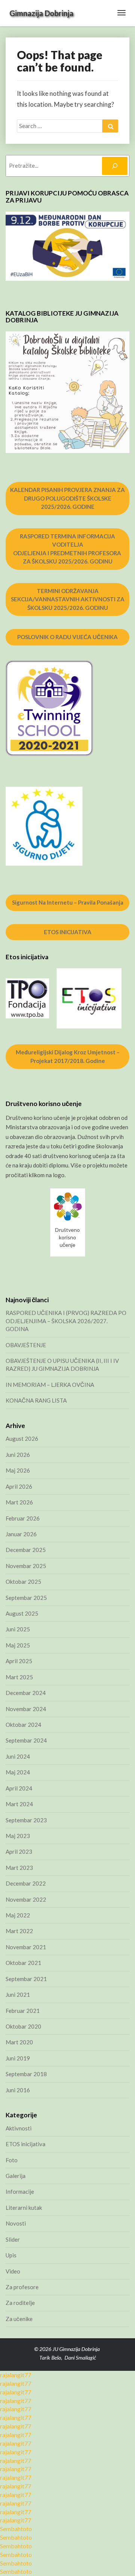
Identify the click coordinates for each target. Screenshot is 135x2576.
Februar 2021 (23, 2011)
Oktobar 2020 (23, 2026)
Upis (11, 2255)
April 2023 (19, 1851)
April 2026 (19, 1486)
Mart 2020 (19, 2042)
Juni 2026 (18, 1455)
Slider (13, 2239)
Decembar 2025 (26, 1550)
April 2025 (19, 1661)
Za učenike (19, 2319)
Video (13, 2271)
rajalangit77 (16, 2375)
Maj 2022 (18, 1915)
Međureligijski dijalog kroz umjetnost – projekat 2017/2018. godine (68, 1056)
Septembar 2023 (26, 1820)
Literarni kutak (24, 2208)
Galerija (16, 2176)
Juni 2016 (18, 2090)
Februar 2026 (23, 1518)
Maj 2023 (18, 1836)
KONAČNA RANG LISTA (36, 1400)
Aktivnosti (19, 2128)
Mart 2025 (19, 1677)
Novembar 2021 (26, 1947)
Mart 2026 (19, 1502)
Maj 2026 (18, 1470)
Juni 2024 (18, 1756)
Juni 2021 (18, 1995)
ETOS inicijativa (25, 2144)
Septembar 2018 (26, 2074)
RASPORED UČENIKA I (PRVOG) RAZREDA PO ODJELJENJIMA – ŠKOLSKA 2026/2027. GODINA (66, 1321)
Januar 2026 (21, 1534)
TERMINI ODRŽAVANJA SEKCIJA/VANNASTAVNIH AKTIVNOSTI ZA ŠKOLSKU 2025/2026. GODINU (68, 599)
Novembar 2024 (26, 1709)
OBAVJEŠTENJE (26, 1345)
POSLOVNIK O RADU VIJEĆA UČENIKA (67, 637)
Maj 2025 (18, 1645)
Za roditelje (20, 2303)
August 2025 (22, 1613)
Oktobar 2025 (23, 1582)
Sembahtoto (16, 2529)
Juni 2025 (18, 1629)
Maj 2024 (18, 1772)
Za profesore (22, 2287)
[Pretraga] (115, 166)
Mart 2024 (19, 1804)
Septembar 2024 (26, 1740)
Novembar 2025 (26, 1566)
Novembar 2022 (26, 1899)
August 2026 (22, 1439)
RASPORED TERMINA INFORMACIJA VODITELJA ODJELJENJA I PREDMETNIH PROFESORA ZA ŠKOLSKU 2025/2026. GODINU (68, 549)
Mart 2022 (19, 1931)
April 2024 (19, 1788)
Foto (12, 2160)
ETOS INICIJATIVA (68, 932)
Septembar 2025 (26, 1598)
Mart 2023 (19, 1868)
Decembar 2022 (26, 1883)
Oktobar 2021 (23, 1963)
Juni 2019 (18, 2058)
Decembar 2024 (26, 1693)
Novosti (16, 2223)
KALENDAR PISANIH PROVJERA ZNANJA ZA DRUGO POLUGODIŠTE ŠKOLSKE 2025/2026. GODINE (67, 498)
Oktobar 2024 (23, 1725)
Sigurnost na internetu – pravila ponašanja (68, 902)
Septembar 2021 (26, 1979)
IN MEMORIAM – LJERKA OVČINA (50, 1385)
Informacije (20, 2191)
